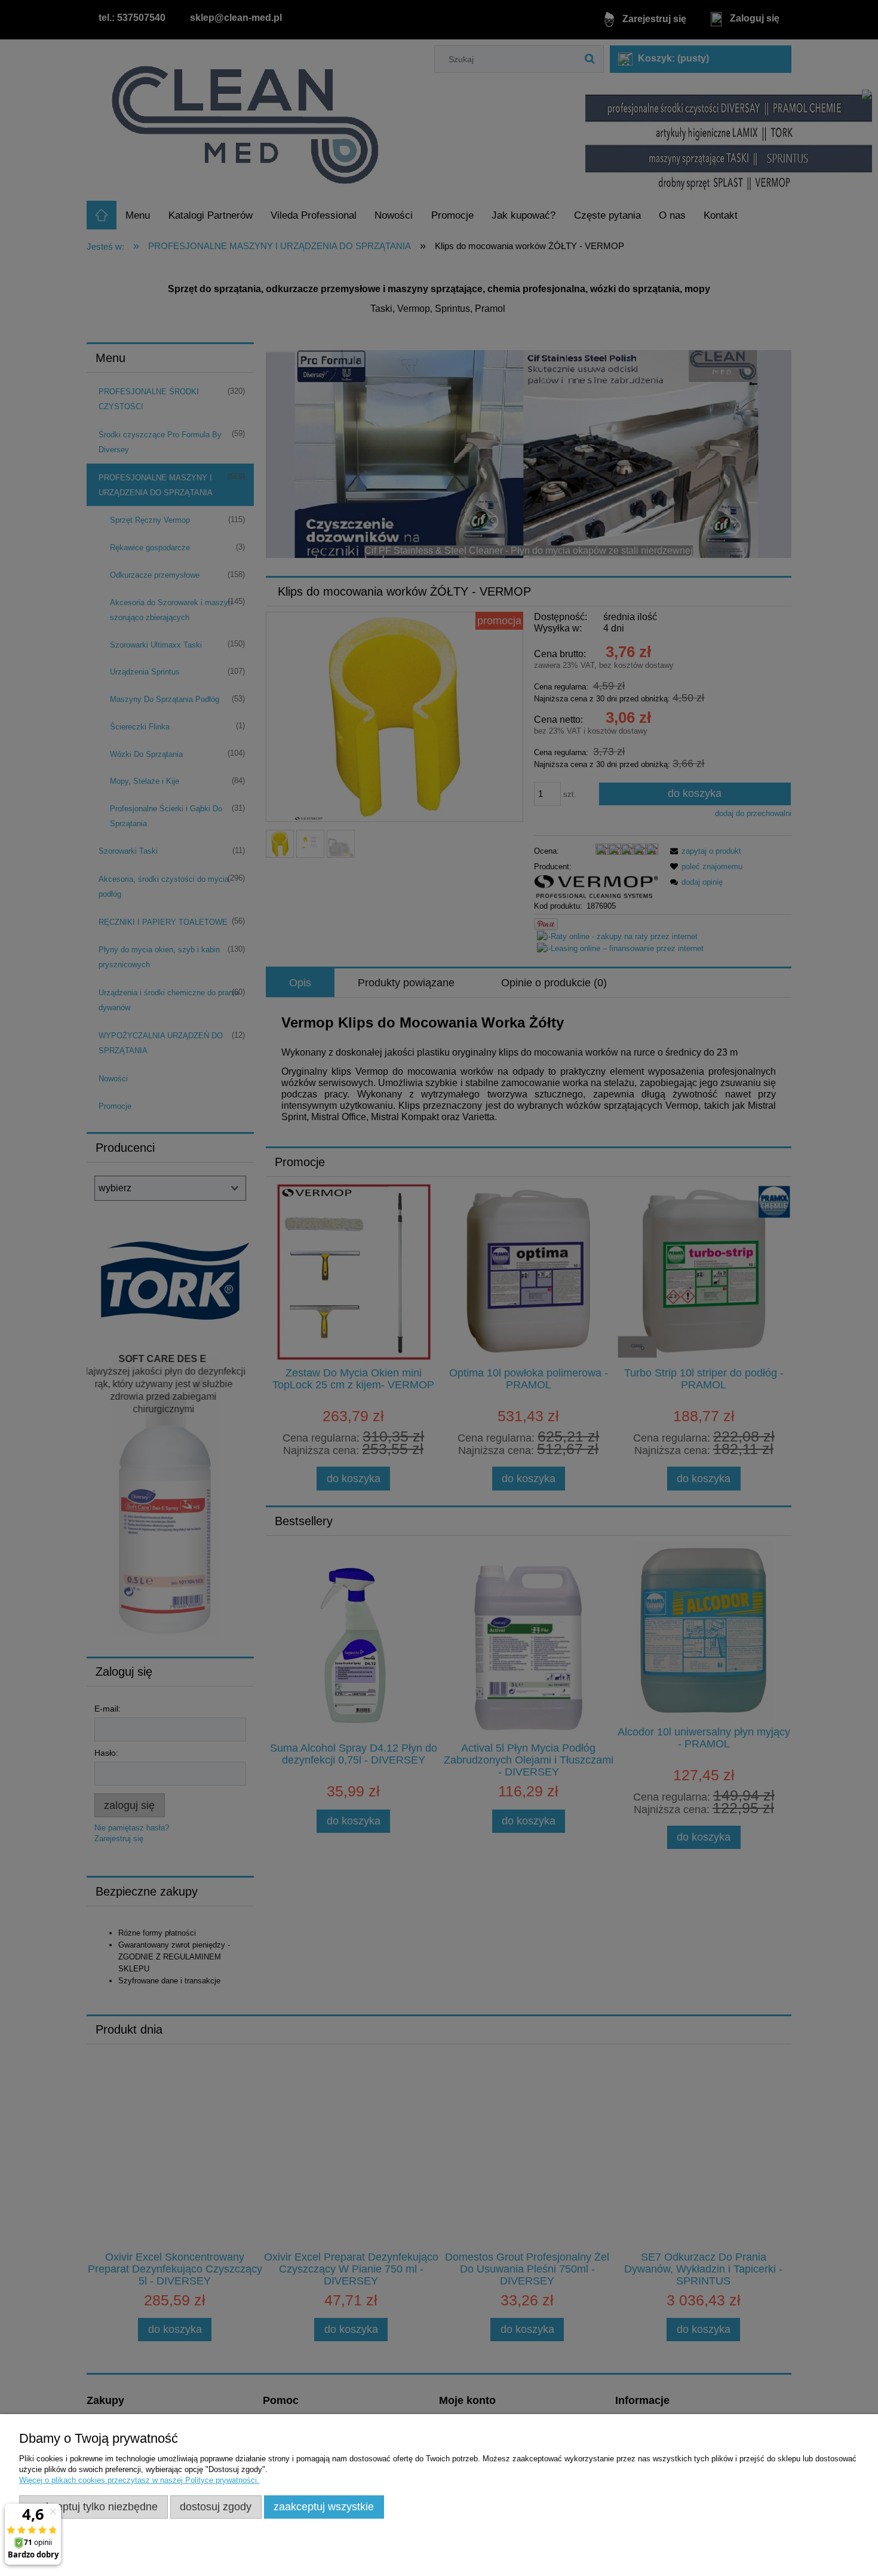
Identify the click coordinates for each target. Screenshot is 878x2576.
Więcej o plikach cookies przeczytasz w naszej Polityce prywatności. (139, 2480)
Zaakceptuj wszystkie (324, 2507)
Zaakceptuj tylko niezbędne (93, 2507)
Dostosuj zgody (216, 2507)
